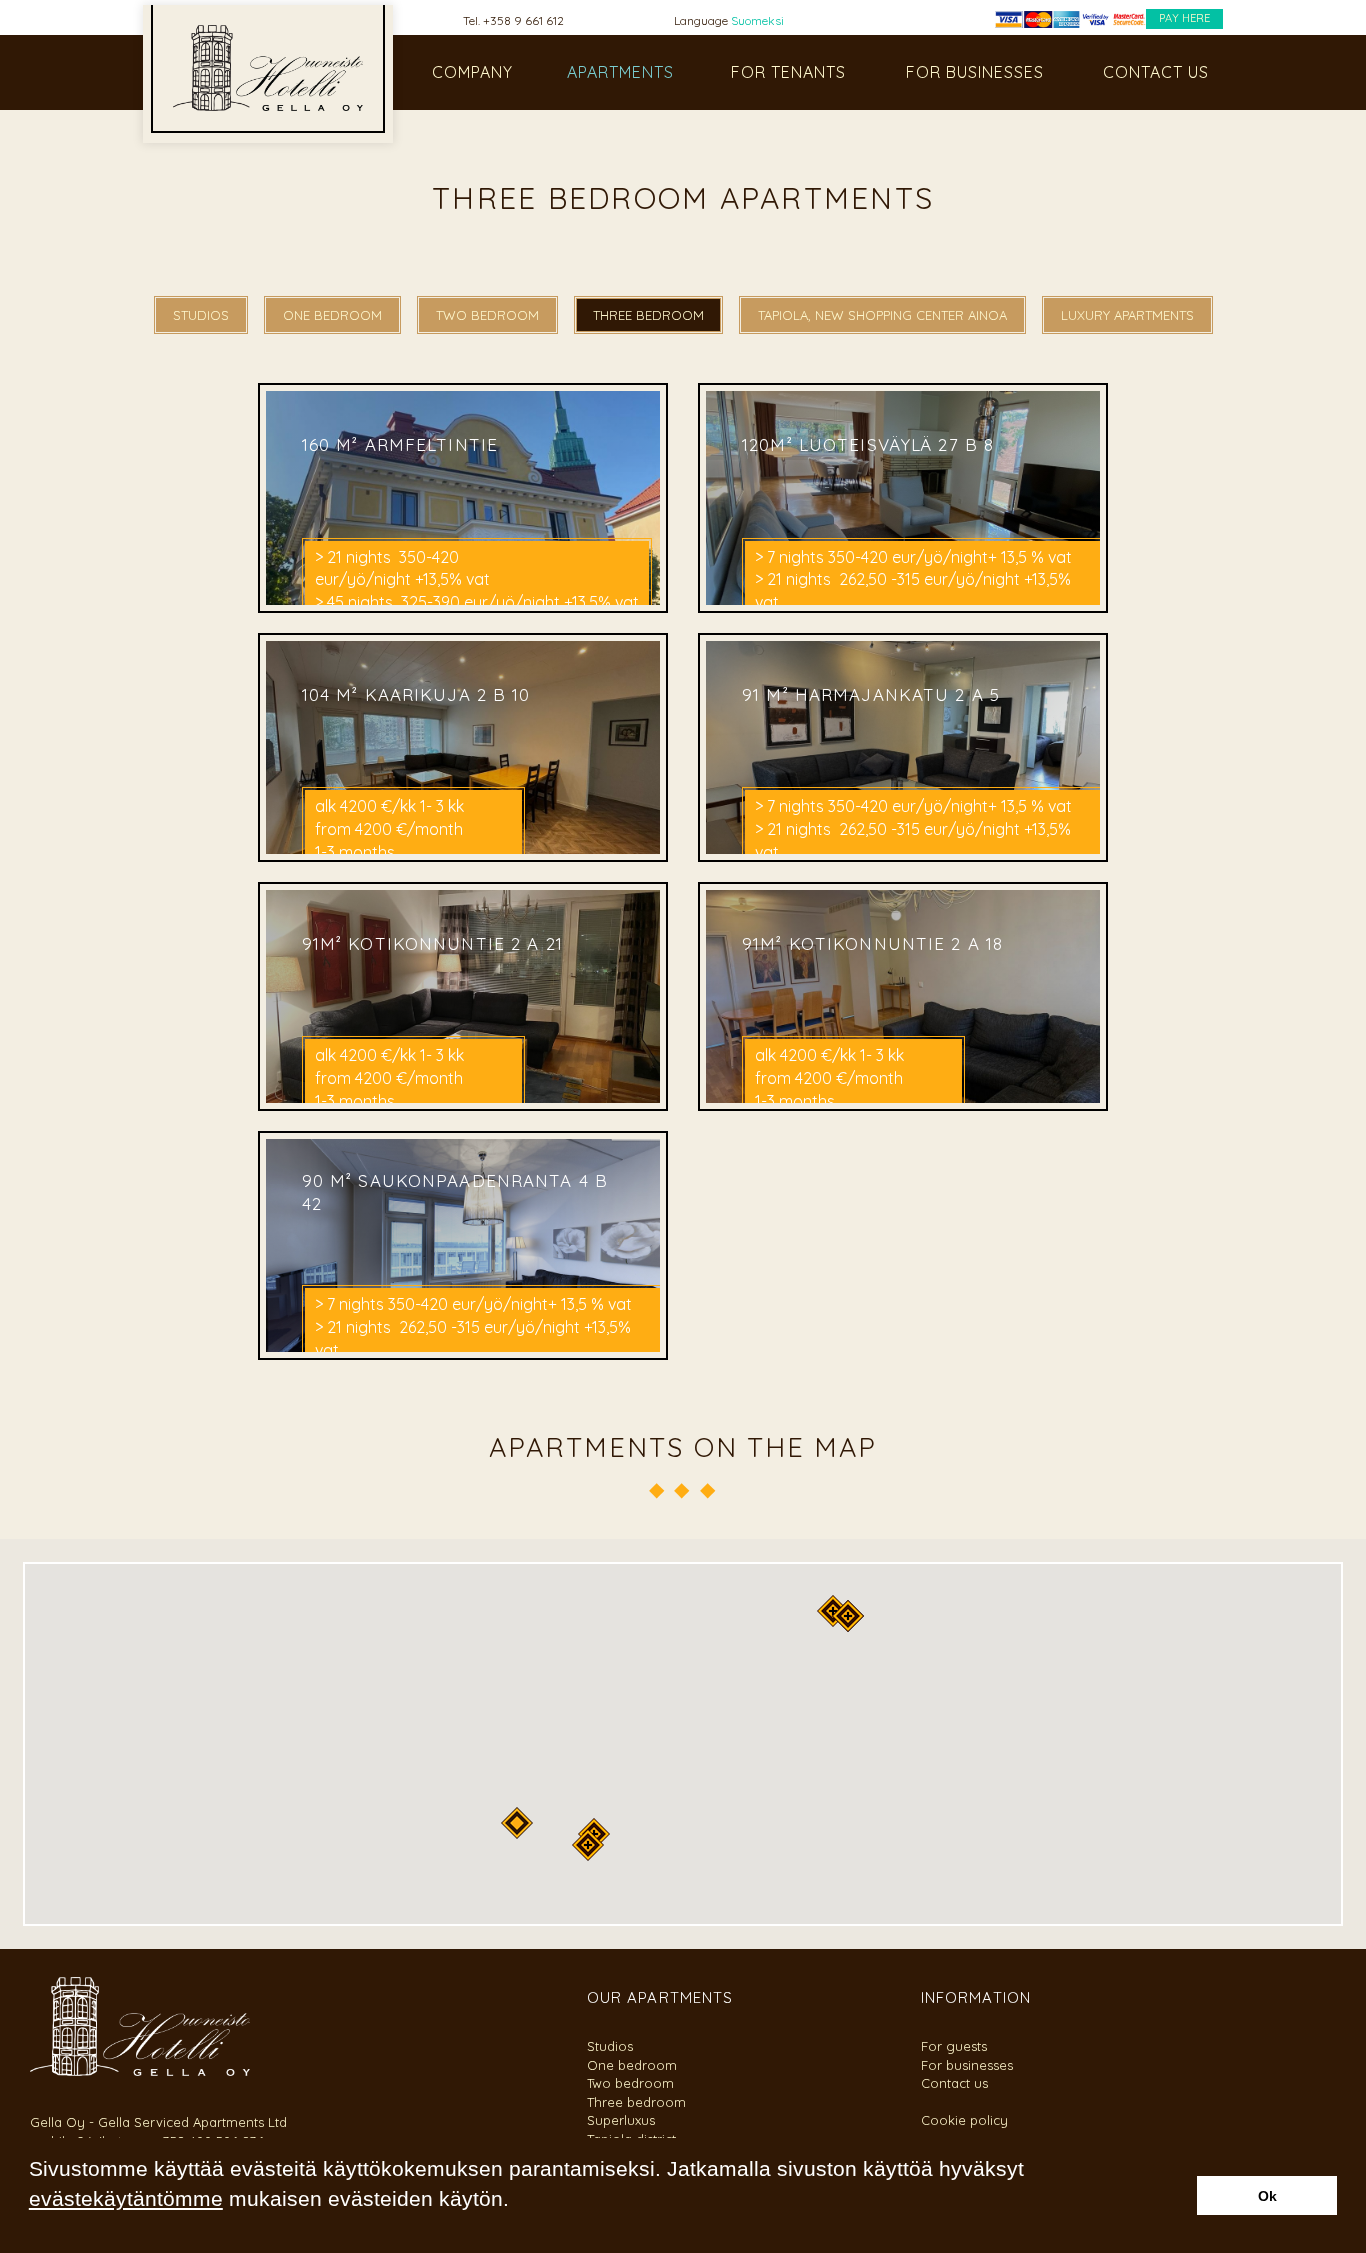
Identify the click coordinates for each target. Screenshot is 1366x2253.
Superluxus (621, 2120)
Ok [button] (1267, 2196)
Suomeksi (757, 20)
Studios (610, 2046)
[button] (32, 2227)
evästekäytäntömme (126, 2198)
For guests (954, 2046)
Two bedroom (630, 2083)
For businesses (967, 2065)
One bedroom (632, 2065)
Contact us (954, 2083)
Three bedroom (636, 2102)
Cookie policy (964, 2120)
